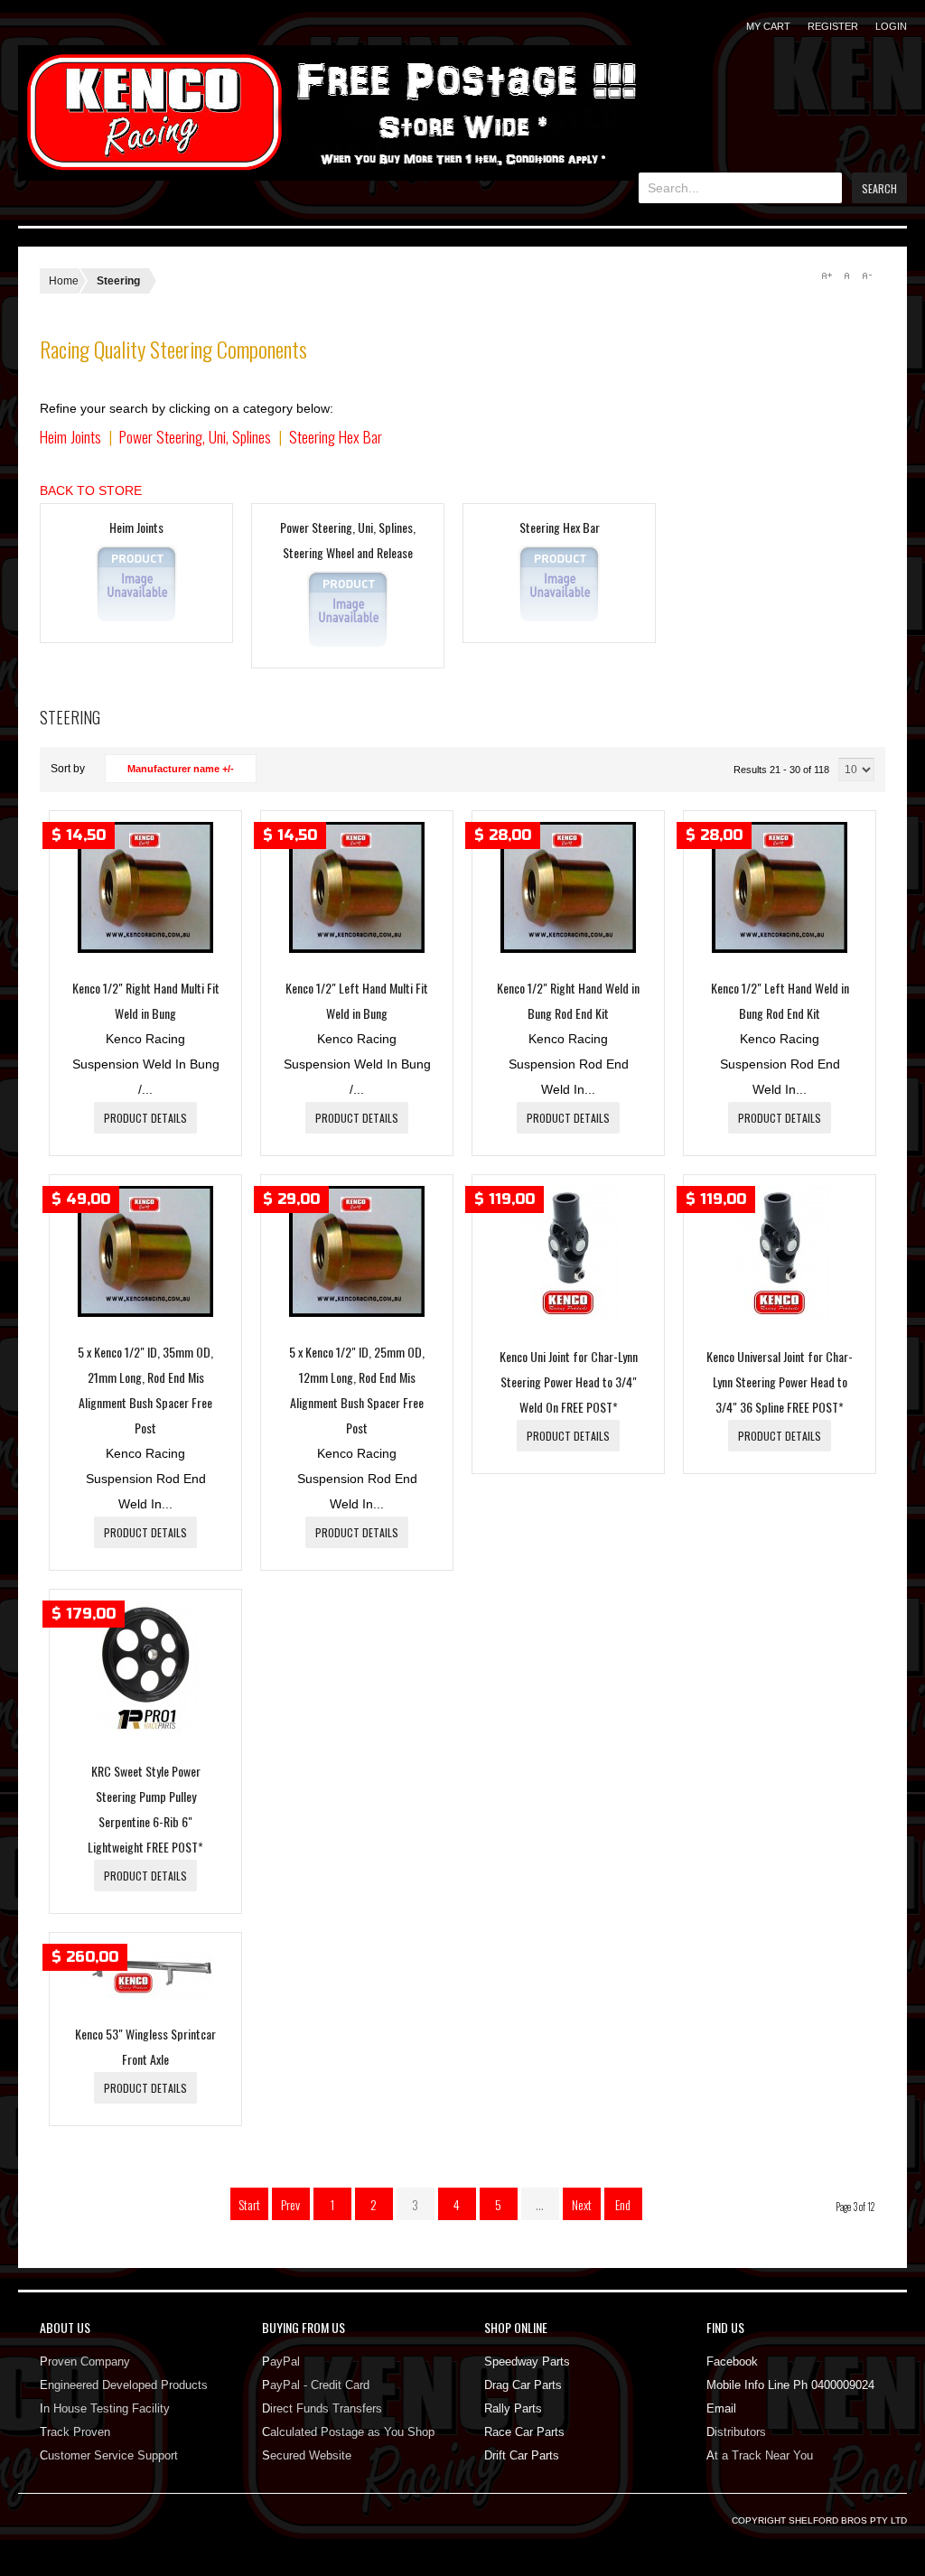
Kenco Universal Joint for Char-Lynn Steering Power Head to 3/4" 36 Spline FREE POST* (780, 1381)
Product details (145, 1118)
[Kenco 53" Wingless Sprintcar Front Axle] (145, 1994)
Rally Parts (513, 2408)
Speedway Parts (527, 2361)
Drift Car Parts (522, 2455)
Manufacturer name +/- (181, 769)
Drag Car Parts (523, 2385)
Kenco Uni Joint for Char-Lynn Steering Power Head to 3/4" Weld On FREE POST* (569, 1381)
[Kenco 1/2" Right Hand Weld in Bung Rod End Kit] (568, 948)
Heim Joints (70, 436)
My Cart (768, 26)
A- (866, 275)
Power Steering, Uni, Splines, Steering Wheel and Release (348, 540)
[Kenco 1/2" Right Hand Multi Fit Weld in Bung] (145, 948)
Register (833, 26)
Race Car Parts (524, 2432)
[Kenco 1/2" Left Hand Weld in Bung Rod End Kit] (780, 948)
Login (891, 26)
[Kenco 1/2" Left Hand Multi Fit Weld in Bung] (357, 948)
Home (64, 281)
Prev (290, 2204)
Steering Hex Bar (336, 436)
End (623, 2204)
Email (721, 2408)
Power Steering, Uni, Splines (195, 436)
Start (249, 2204)
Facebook (732, 2361)
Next (582, 2204)
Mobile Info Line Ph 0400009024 (790, 2385)
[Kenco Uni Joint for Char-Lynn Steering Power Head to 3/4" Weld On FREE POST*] (569, 1317)
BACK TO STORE (91, 490)
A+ (827, 275)
